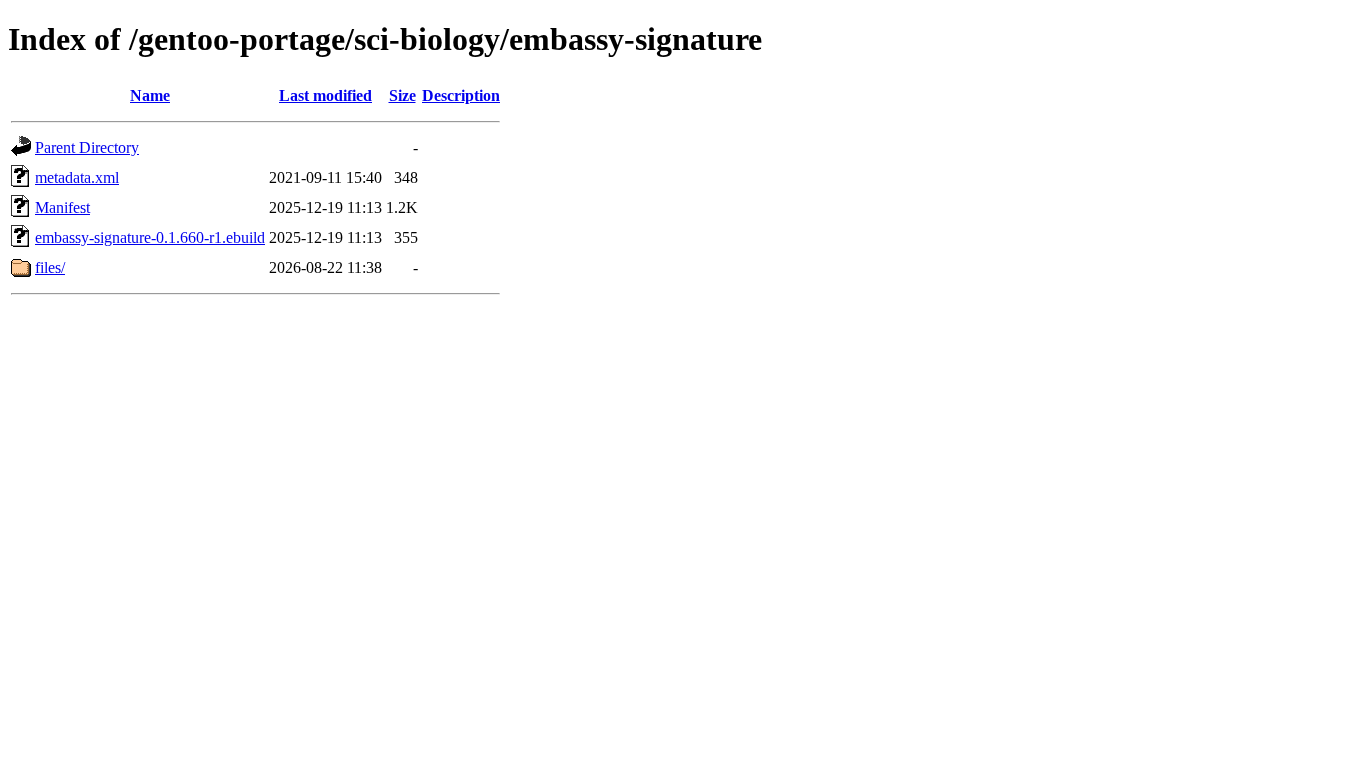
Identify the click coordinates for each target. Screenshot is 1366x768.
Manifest (62, 207)
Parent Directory (87, 147)
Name (150, 95)
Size (402, 95)
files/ (50, 267)
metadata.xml (77, 177)
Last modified (325, 95)
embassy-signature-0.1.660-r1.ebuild (150, 237)
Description (461, 95)
